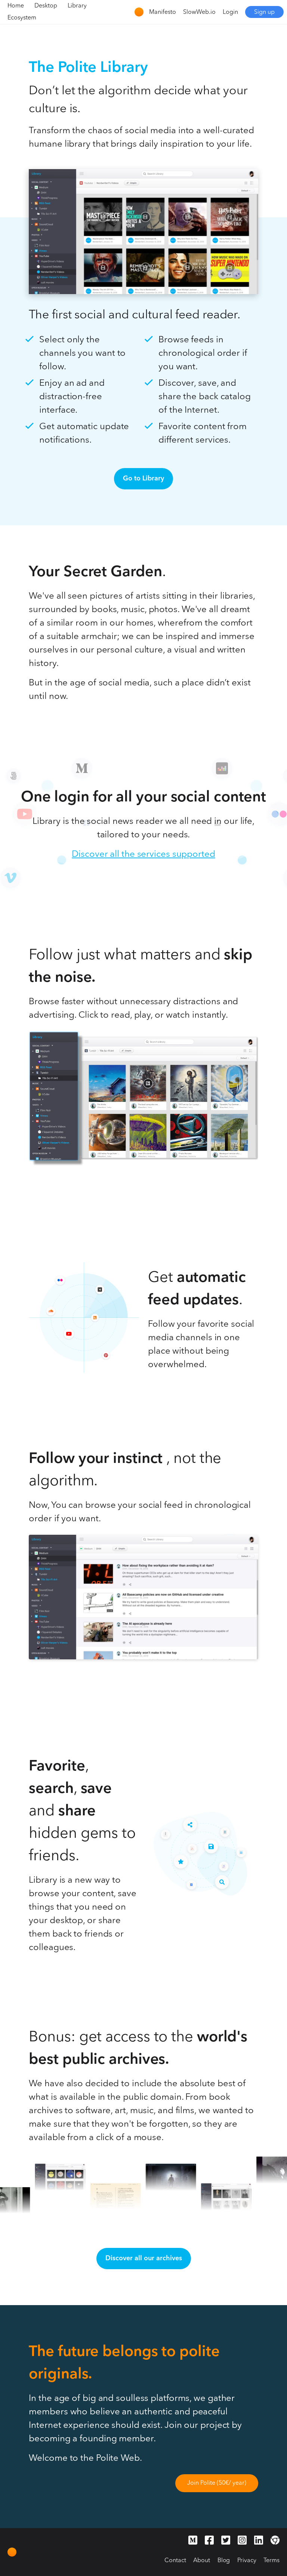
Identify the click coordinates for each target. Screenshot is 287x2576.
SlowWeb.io (199, 12)
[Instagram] (242, 2542)
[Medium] (193, 2542)
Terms (271, 2561)
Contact (175, 2561)
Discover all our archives (144, 2258)
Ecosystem (22, 18)
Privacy (247, 2561)
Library (77, 6)
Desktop (46, 6)
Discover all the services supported (143, 855)
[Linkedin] (259, 2542)
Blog (224, 2561)
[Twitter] (226, 2542)
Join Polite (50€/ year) (217, 2483)
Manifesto (163, 12)
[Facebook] (209, 2542)
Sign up (264, 12)
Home (16, 6)
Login (230, 12)
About (202, 2561)
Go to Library (143, 479)
